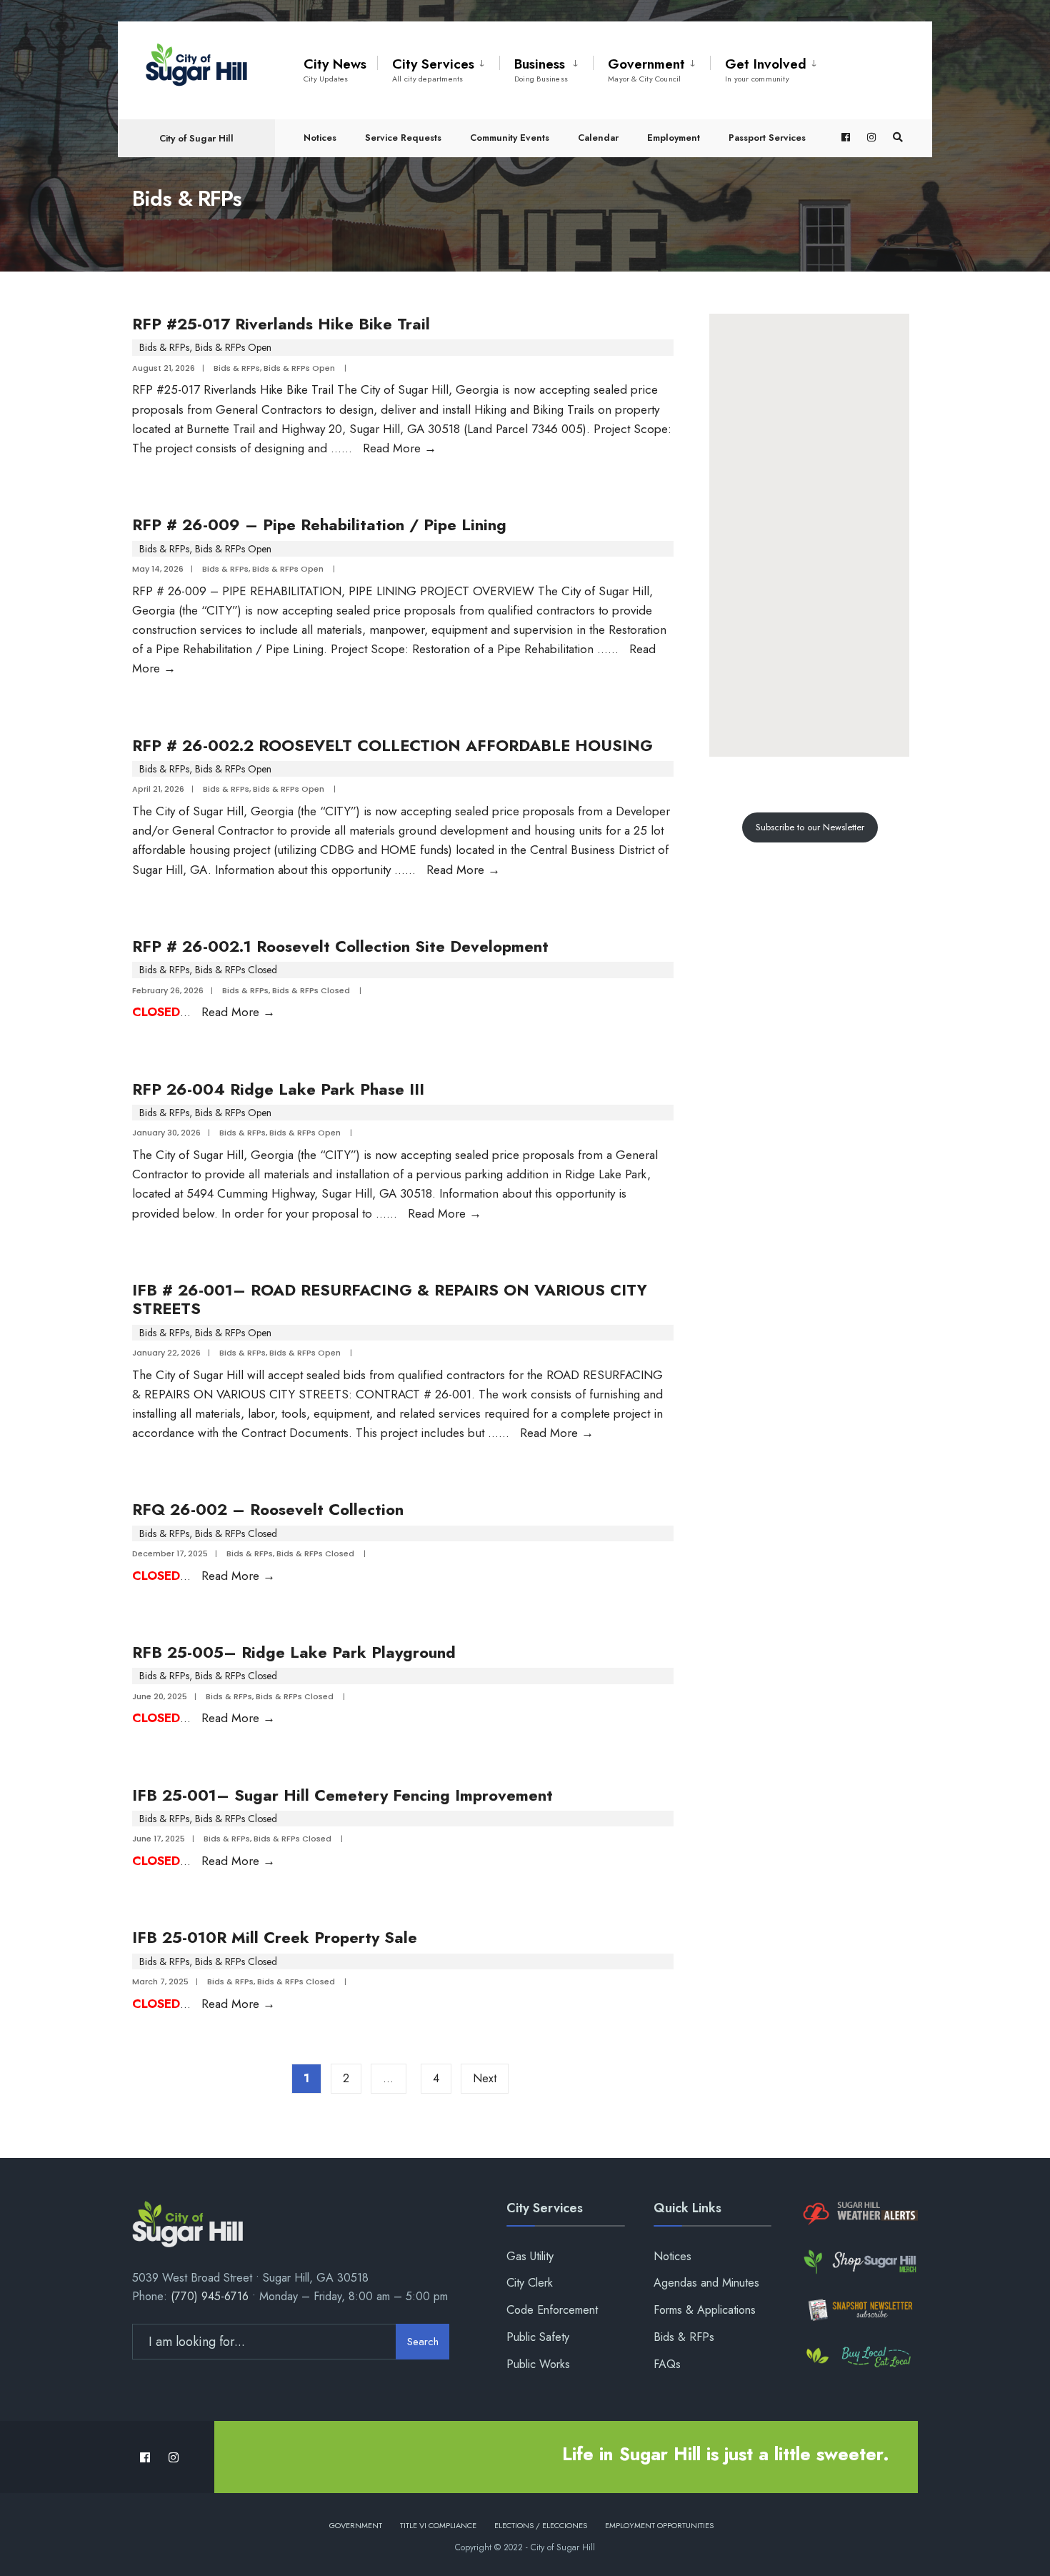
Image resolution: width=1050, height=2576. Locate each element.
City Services (433, 69)
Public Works (538, 2364)
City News (335, 69)
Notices (320, 138)
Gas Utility (530, 2256)
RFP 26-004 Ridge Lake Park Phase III (278, 1089)
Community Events (510, 138)
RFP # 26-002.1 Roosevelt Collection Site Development (340, 946)
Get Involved (766, 69)
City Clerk (530, 2283)
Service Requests (403, 138)
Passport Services (767, 138)
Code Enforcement (552, 2310)
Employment (674, 138)
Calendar (598, 138)
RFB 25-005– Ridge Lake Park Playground (294, 1652)
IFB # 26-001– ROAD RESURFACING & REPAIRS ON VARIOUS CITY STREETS (390, 1299)
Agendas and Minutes (706, 2283)
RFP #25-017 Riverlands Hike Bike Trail (281, 324)
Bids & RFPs (164, 347)
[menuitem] (438, 67)
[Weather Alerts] (859, 2214)
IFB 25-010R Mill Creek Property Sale (275, 1937)
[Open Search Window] (898, 138)
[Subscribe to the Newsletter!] (859, 2310)
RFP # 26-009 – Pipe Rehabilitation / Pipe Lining (319, 524)
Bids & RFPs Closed (236, 970)
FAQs (667, 2364)
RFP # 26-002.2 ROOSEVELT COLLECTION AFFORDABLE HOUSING (392, 745)
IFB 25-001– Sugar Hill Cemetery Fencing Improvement (342, 1795)
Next (485, 2078)
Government (646, 69)
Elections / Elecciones (541, 2525)
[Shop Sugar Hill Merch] (859, 2262)
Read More (400, 448)
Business (541, 69)
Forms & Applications (705, 2310)
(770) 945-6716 (210, 2296)
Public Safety (538, 2337)
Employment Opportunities (659, 2525)
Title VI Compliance (438, 2525)
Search (423, 2342)
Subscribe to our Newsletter (810, 827)
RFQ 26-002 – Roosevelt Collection (268, 1509)
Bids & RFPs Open (233, 347)
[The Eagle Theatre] (859, 2358)
